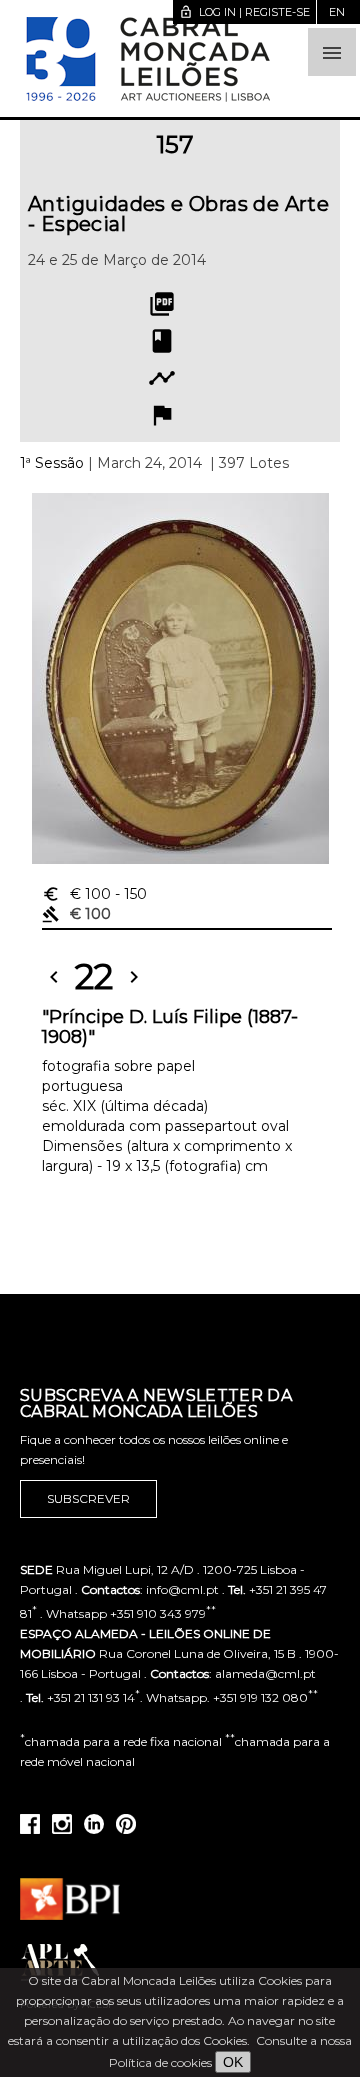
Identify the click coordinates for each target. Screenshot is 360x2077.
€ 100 (94, 894)
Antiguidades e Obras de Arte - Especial (178, 214)
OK (233, 2062)
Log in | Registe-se (244, 12)
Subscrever (88, 1498)
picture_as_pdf (162, 304)
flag (162, 415)
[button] (332, 52)
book (162, 341)
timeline (162, 378)
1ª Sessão (52, 463)
